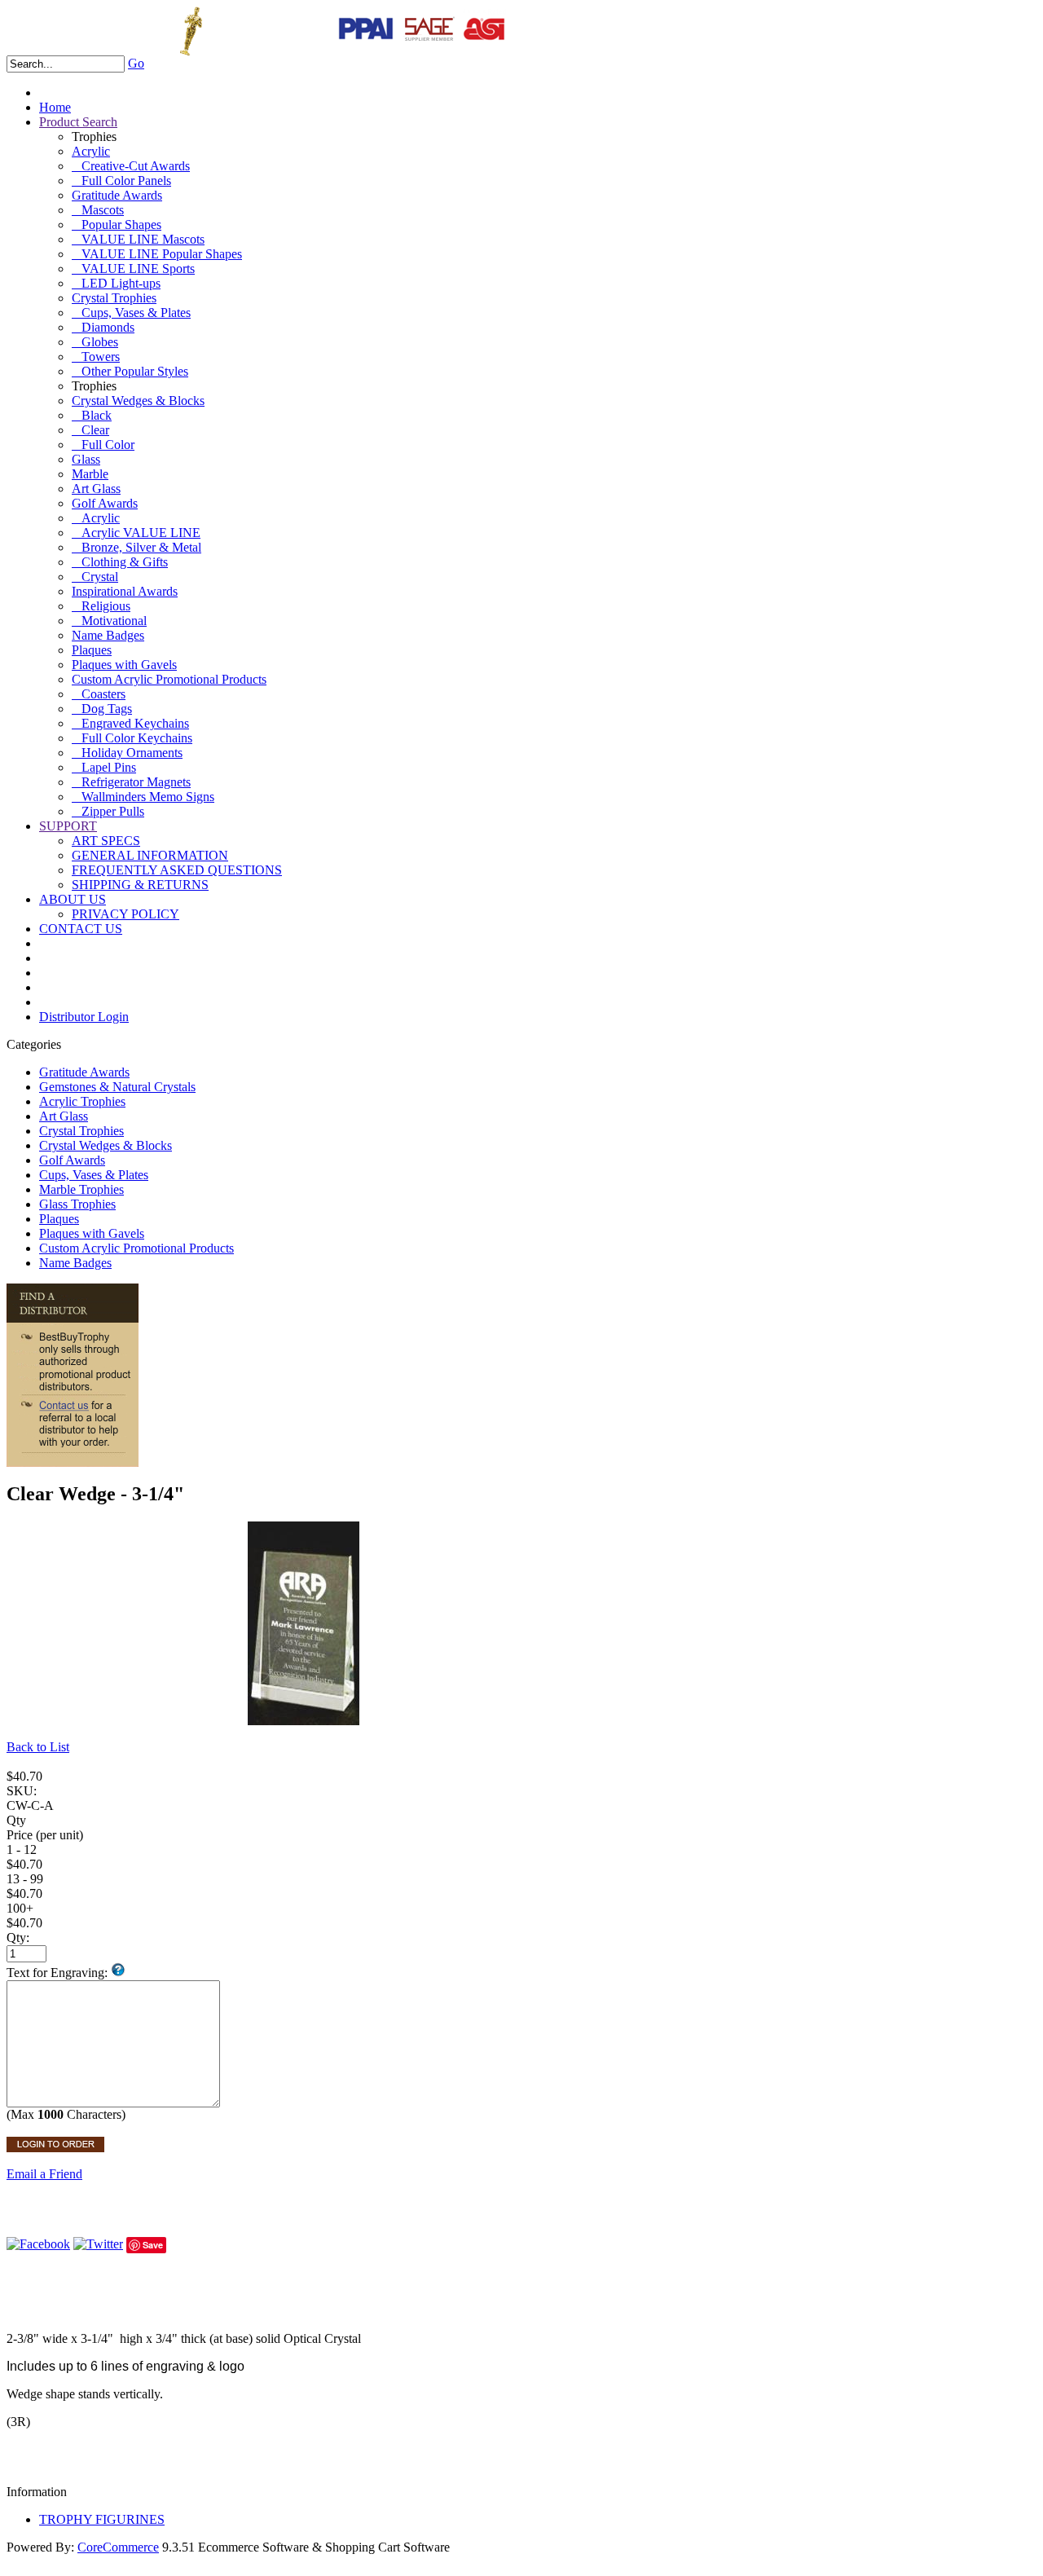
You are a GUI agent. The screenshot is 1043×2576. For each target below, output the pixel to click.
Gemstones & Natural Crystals (117, 1087)
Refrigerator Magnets (131, 782)
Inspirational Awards (125, 591)
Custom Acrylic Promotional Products (169, 679)
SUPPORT (68, 826)
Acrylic (91, 151)
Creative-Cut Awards (131, 166)
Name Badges (108, 635)
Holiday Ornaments (127, 753)
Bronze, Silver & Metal (136, 547)
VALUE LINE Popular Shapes (157, 254)
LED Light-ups (116, 283)
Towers (96, 357)
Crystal (95, 577)
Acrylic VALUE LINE (136, 533)
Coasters (99, 694)
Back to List (38, 1747)
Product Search (78, 122)
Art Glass (96, 489)
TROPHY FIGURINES (102, 2519)
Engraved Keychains (130, 723)
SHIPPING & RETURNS (140, 885)
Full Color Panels (121, 181)
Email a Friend (44, 2174)
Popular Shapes (117, 225)
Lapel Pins (104, 767)
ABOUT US (73, 899)
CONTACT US (81, 929)
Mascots (98, 210)
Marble (90, 474)
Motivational (109, 621)
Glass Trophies (77, 1204)
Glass (86, 459)
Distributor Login (84, 1017)
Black (92, 415)
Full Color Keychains (132, 738)
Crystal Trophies (114, 298)
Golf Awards (105, 503)
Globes (95, 342)
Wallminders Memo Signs (143, 797)
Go (136, 63)
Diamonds (103, 327)
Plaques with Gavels (124, 665)
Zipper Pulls (108, 811)
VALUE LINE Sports (133, 269)
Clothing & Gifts (120, 562)
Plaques (92, 650)
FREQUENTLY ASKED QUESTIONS (177, 870)
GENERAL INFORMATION (150, 855)
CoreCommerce (118, 2547)
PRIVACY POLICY (125, 914)
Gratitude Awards (117, 195)
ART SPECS (106, 841)
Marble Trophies (81, 1189)
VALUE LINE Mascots (138, 239)
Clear (90, 430)
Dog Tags (102, 709)
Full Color (103, 445)
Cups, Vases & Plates (131, 313)
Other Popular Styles (130, 371)
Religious (101, 606)
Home (55, 107)
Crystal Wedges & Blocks (138, 401)
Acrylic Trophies (82, 1101)
